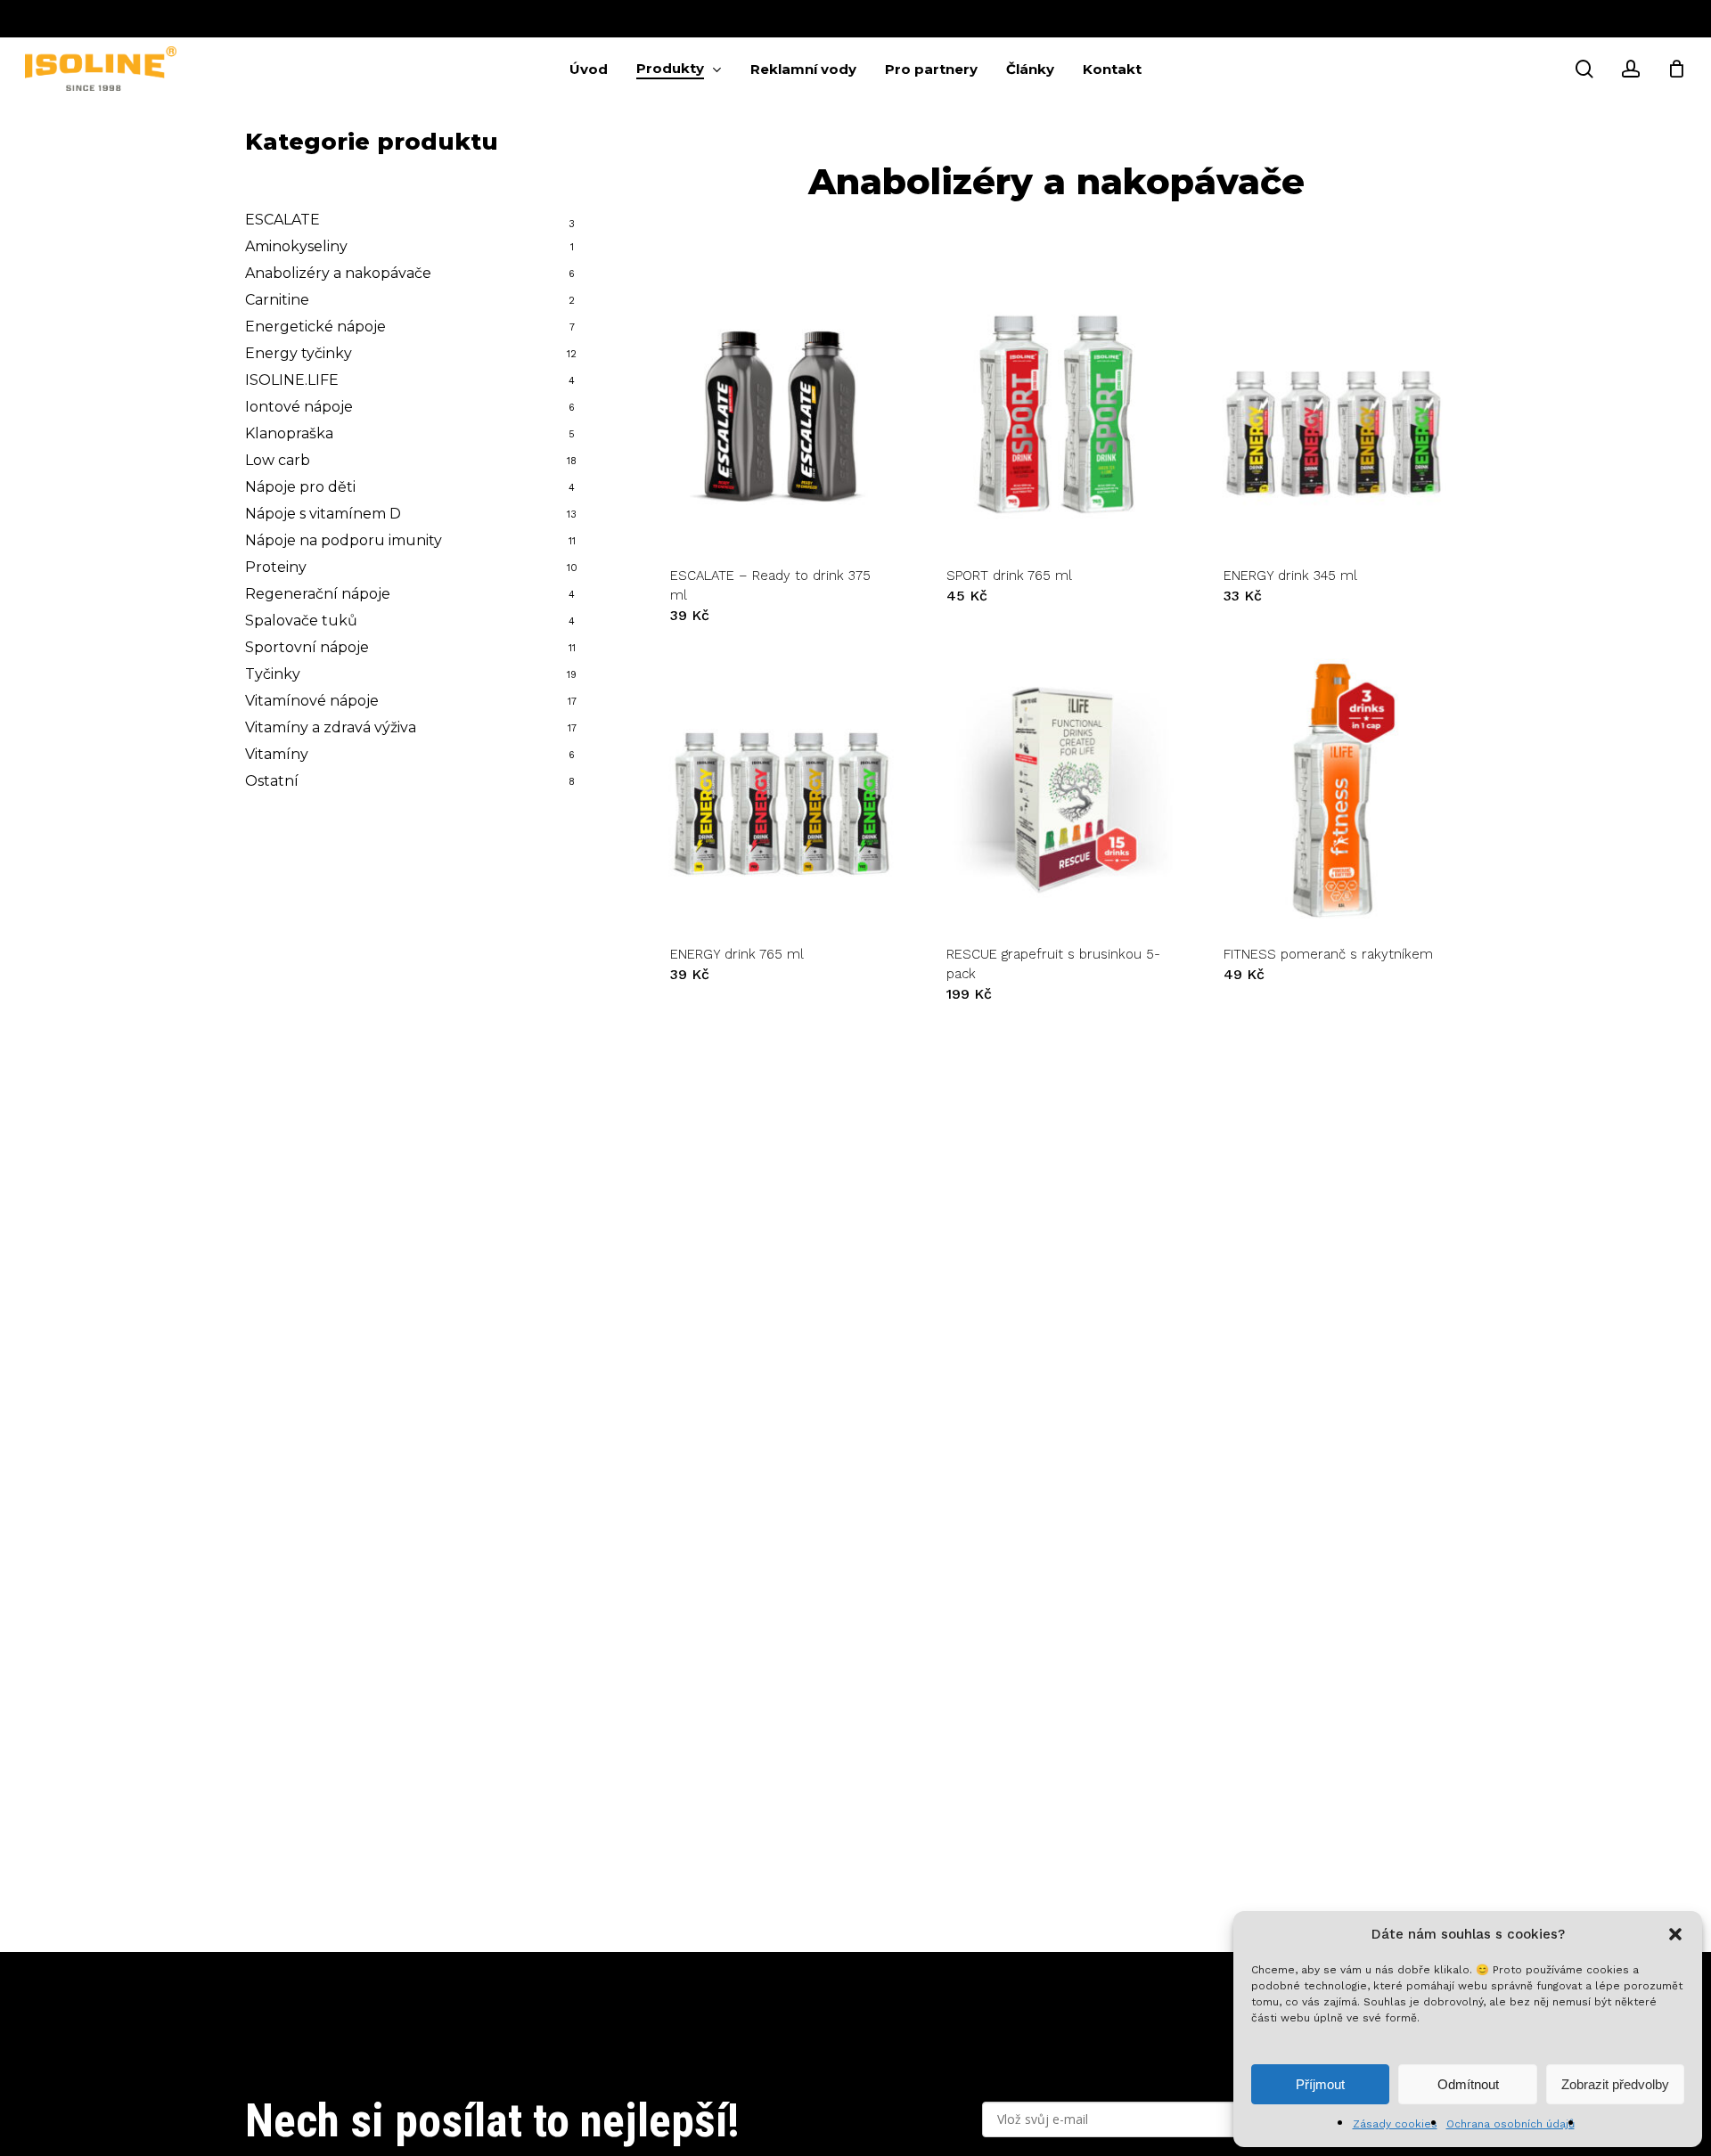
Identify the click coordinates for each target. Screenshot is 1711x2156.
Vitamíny (277, 754)
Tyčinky (273, 674)
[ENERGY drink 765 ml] (780, 790)
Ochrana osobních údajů (1510, 2124)
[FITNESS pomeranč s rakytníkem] (1333, 790)
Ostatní (272, 781)
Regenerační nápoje (318, 594)
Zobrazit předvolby (1615, 2084)
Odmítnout (1468, 2084)
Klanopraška (289, 433)
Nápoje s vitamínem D (323, 514)
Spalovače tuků (301, 621)
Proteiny (276, 567)
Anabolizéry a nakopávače (338, 273)
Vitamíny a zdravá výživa (331, 727)
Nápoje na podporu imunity (344, 540)
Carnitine (277, 300)
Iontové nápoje (299, 407)
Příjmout (1320, 2084)
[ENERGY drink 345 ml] (1333, 412)
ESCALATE (282, 220)
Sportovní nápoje (307, 647)
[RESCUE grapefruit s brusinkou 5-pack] (1056, 790)
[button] (1675, 1934)
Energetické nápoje (315, 327)
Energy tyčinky (299, 353)
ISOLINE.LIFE (292, 380)
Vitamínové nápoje (312, 701)
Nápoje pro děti (300, 487)
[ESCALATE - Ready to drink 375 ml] (780, 412)
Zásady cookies (1395, 2124)
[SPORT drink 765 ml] (1056, 412)
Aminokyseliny (296, 246)
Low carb (278, 460)
